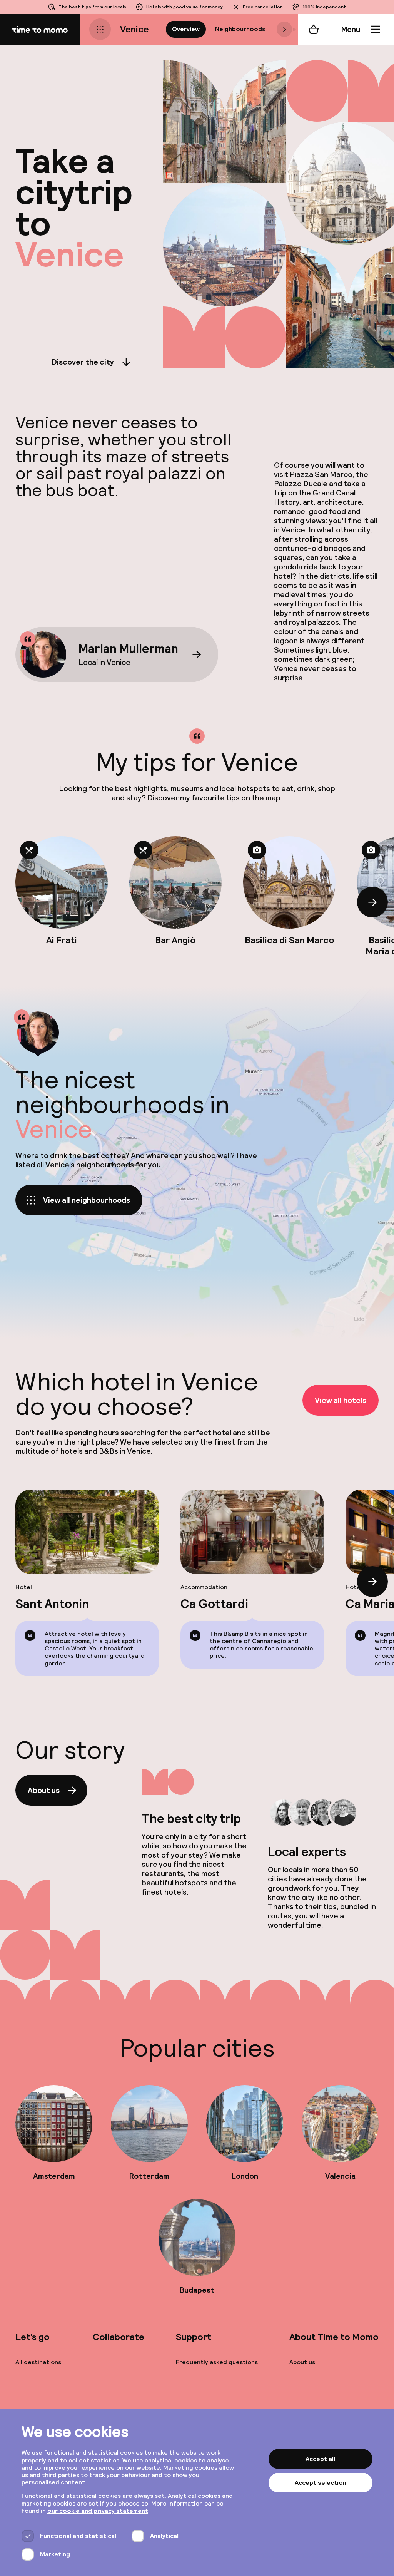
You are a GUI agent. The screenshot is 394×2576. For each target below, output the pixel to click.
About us (44, 1790)
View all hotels (341, 1400)
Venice (134, 29)
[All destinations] (100, 29)
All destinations (38, 2362)
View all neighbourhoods (87, 1200)
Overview (186, 29)
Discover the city (83, 362)
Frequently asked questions (217, 2362)
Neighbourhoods (240, 29)
